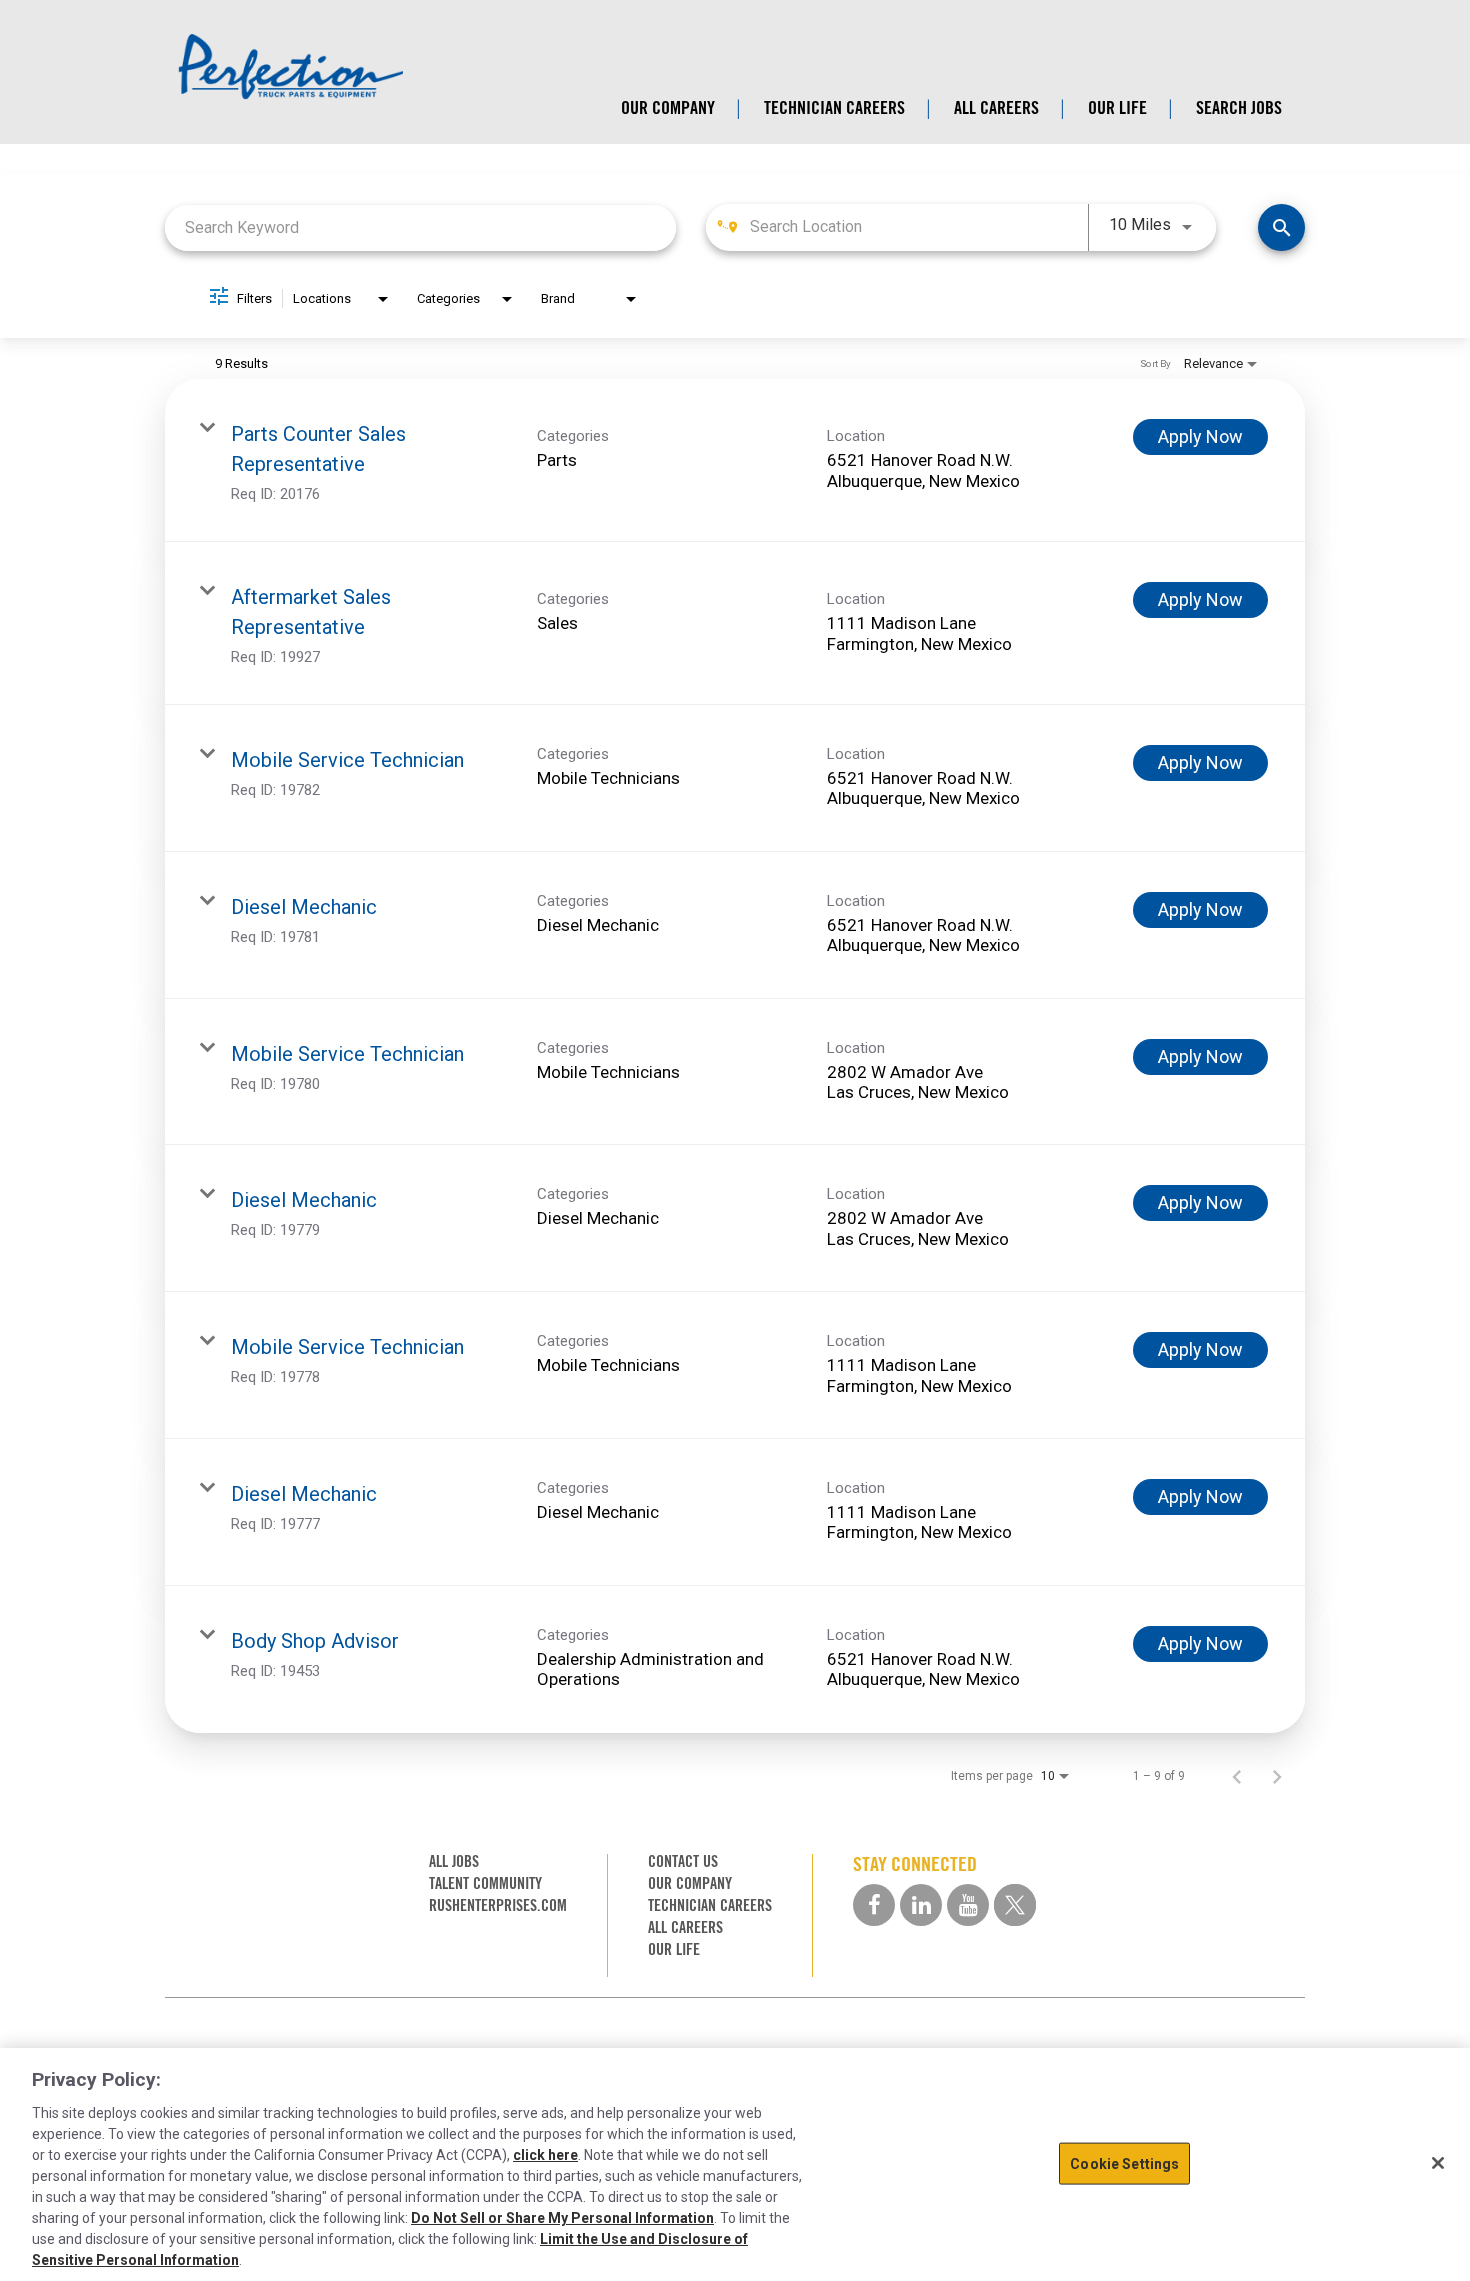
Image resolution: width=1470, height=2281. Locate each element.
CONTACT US (683, 1861)
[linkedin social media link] (921, 1905)
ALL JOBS (454, 1861)
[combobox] (420, 227)
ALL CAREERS (996, 108)
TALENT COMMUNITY (485, 1883)
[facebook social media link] (874, 1905)
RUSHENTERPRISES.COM (498, 1905)
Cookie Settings (1124, 2163)
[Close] (1438, 2163)
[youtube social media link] (968, 1905)
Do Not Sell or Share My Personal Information (562, 2218)
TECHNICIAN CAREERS (834, 108)
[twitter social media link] (1015, 1905)
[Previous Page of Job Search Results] (1237, 1776)
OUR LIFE (1117, 108)
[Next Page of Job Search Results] (1277, 1776)
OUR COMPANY (668, 108)
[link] (735, 460)
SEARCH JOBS (1239, 108)
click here (545, 2155)
